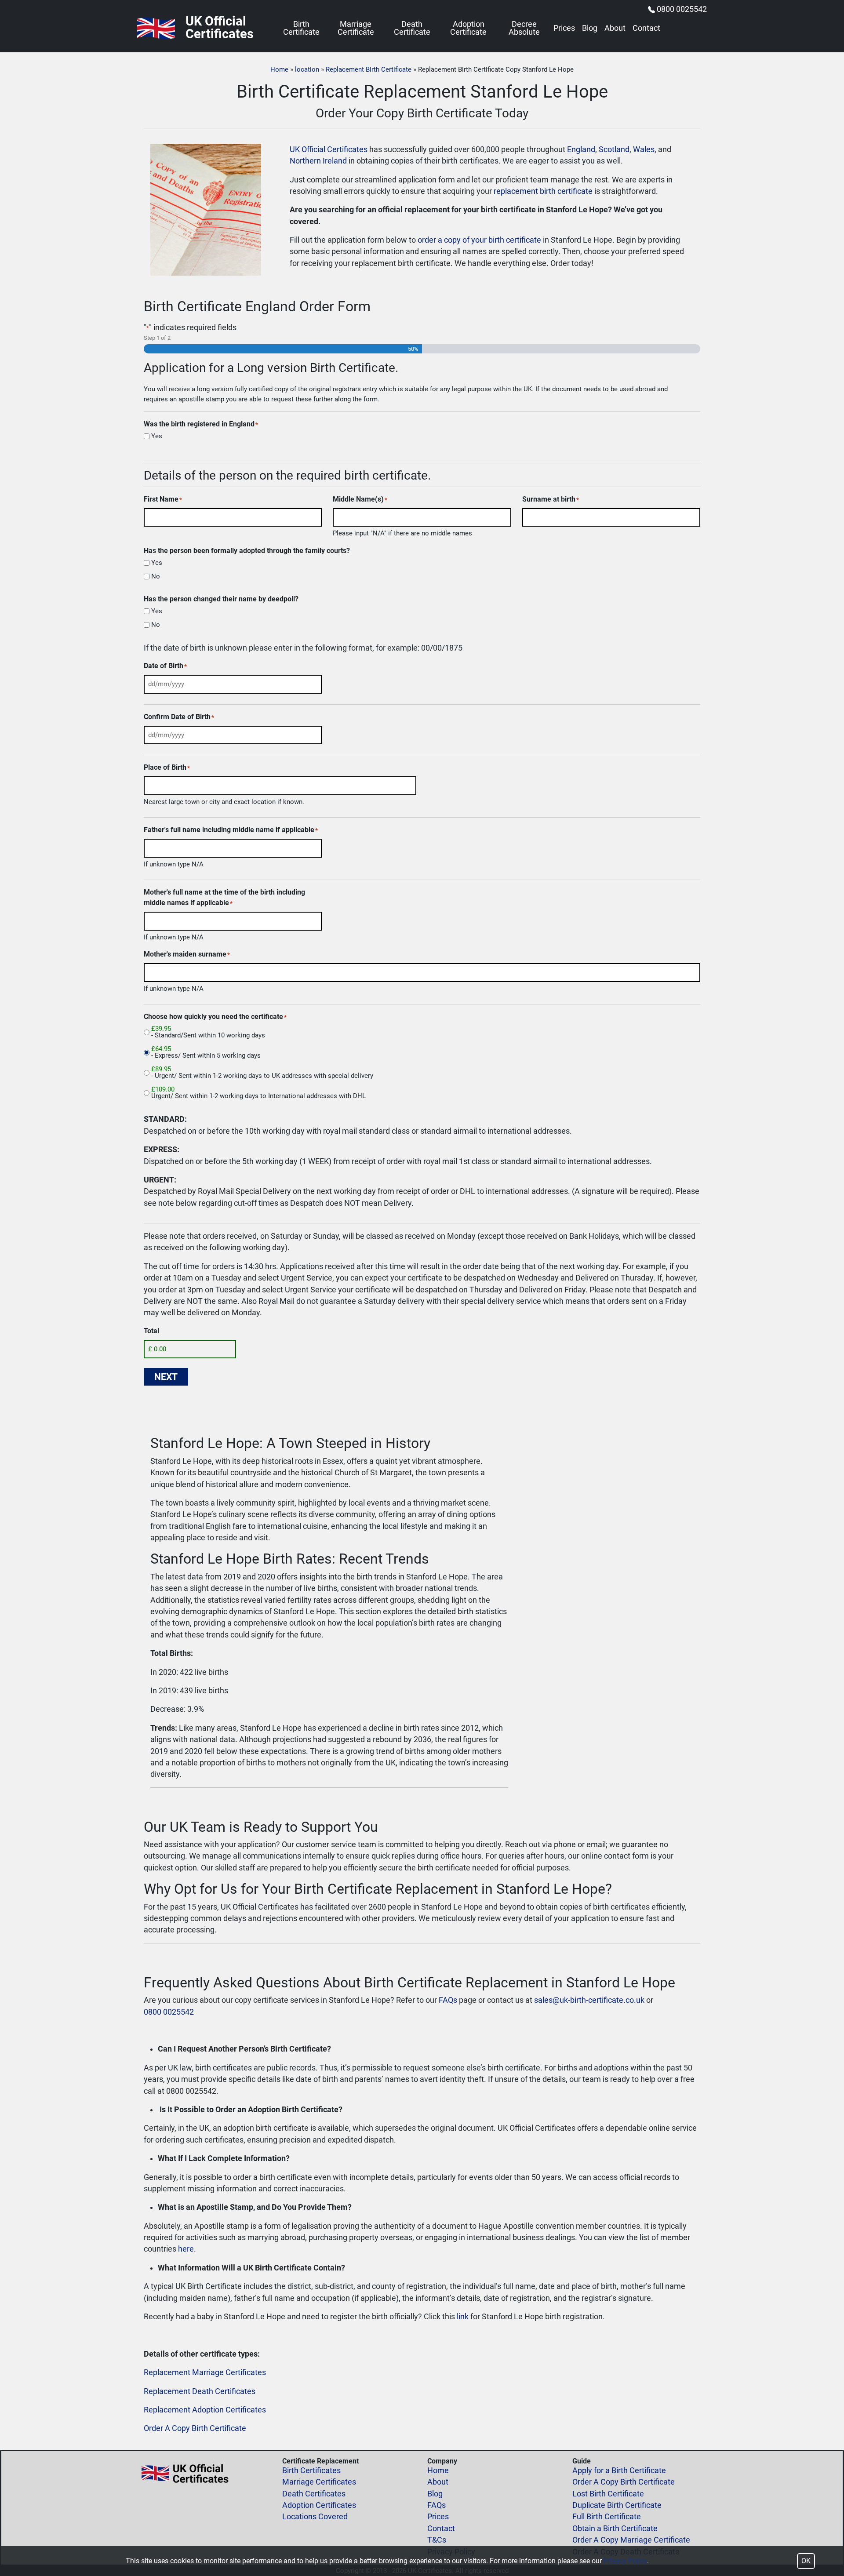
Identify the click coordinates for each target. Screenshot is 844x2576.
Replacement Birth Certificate (369, 69)
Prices (564, 29)
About (615, 29)
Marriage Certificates (319, 2482)
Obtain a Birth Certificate (615, 2529)
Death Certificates (314, 2494)
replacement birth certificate (543, 191)
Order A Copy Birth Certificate (195, 2428)
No (156, 577)
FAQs (448, 2000)
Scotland (614, 149)
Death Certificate (412, 29)
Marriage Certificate (356, 29)
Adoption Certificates (319, 2505)
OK (806, 2561)
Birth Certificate (301, 29)
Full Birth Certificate (607, 2517)
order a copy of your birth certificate (479, 240)
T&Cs (437, 2540)
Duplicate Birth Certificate (617, 2505)
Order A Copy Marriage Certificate (631, 2540)
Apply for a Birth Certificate (619, 2470)
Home (279, 69)
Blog (590, 29)
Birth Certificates (311, 2470)
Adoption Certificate (468, 29)
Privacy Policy (625, 2561)
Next (166, 1377)
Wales (644, 149)
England (581, 149)
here (186, 2249)
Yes (157, 436)
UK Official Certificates (329, 149)
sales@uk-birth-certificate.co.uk (589, 2000)
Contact (646, 29)
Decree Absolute (524, 29)
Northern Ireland (318, 161)
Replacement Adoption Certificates (205, 2410)
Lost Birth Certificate (608, 2494)
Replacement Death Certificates (200, 2391)
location (307, 69)
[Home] (156, 28)
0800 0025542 (682, 9)
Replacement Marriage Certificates (205, 2372)
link (463, 2317)
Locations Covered (315, 2517)
